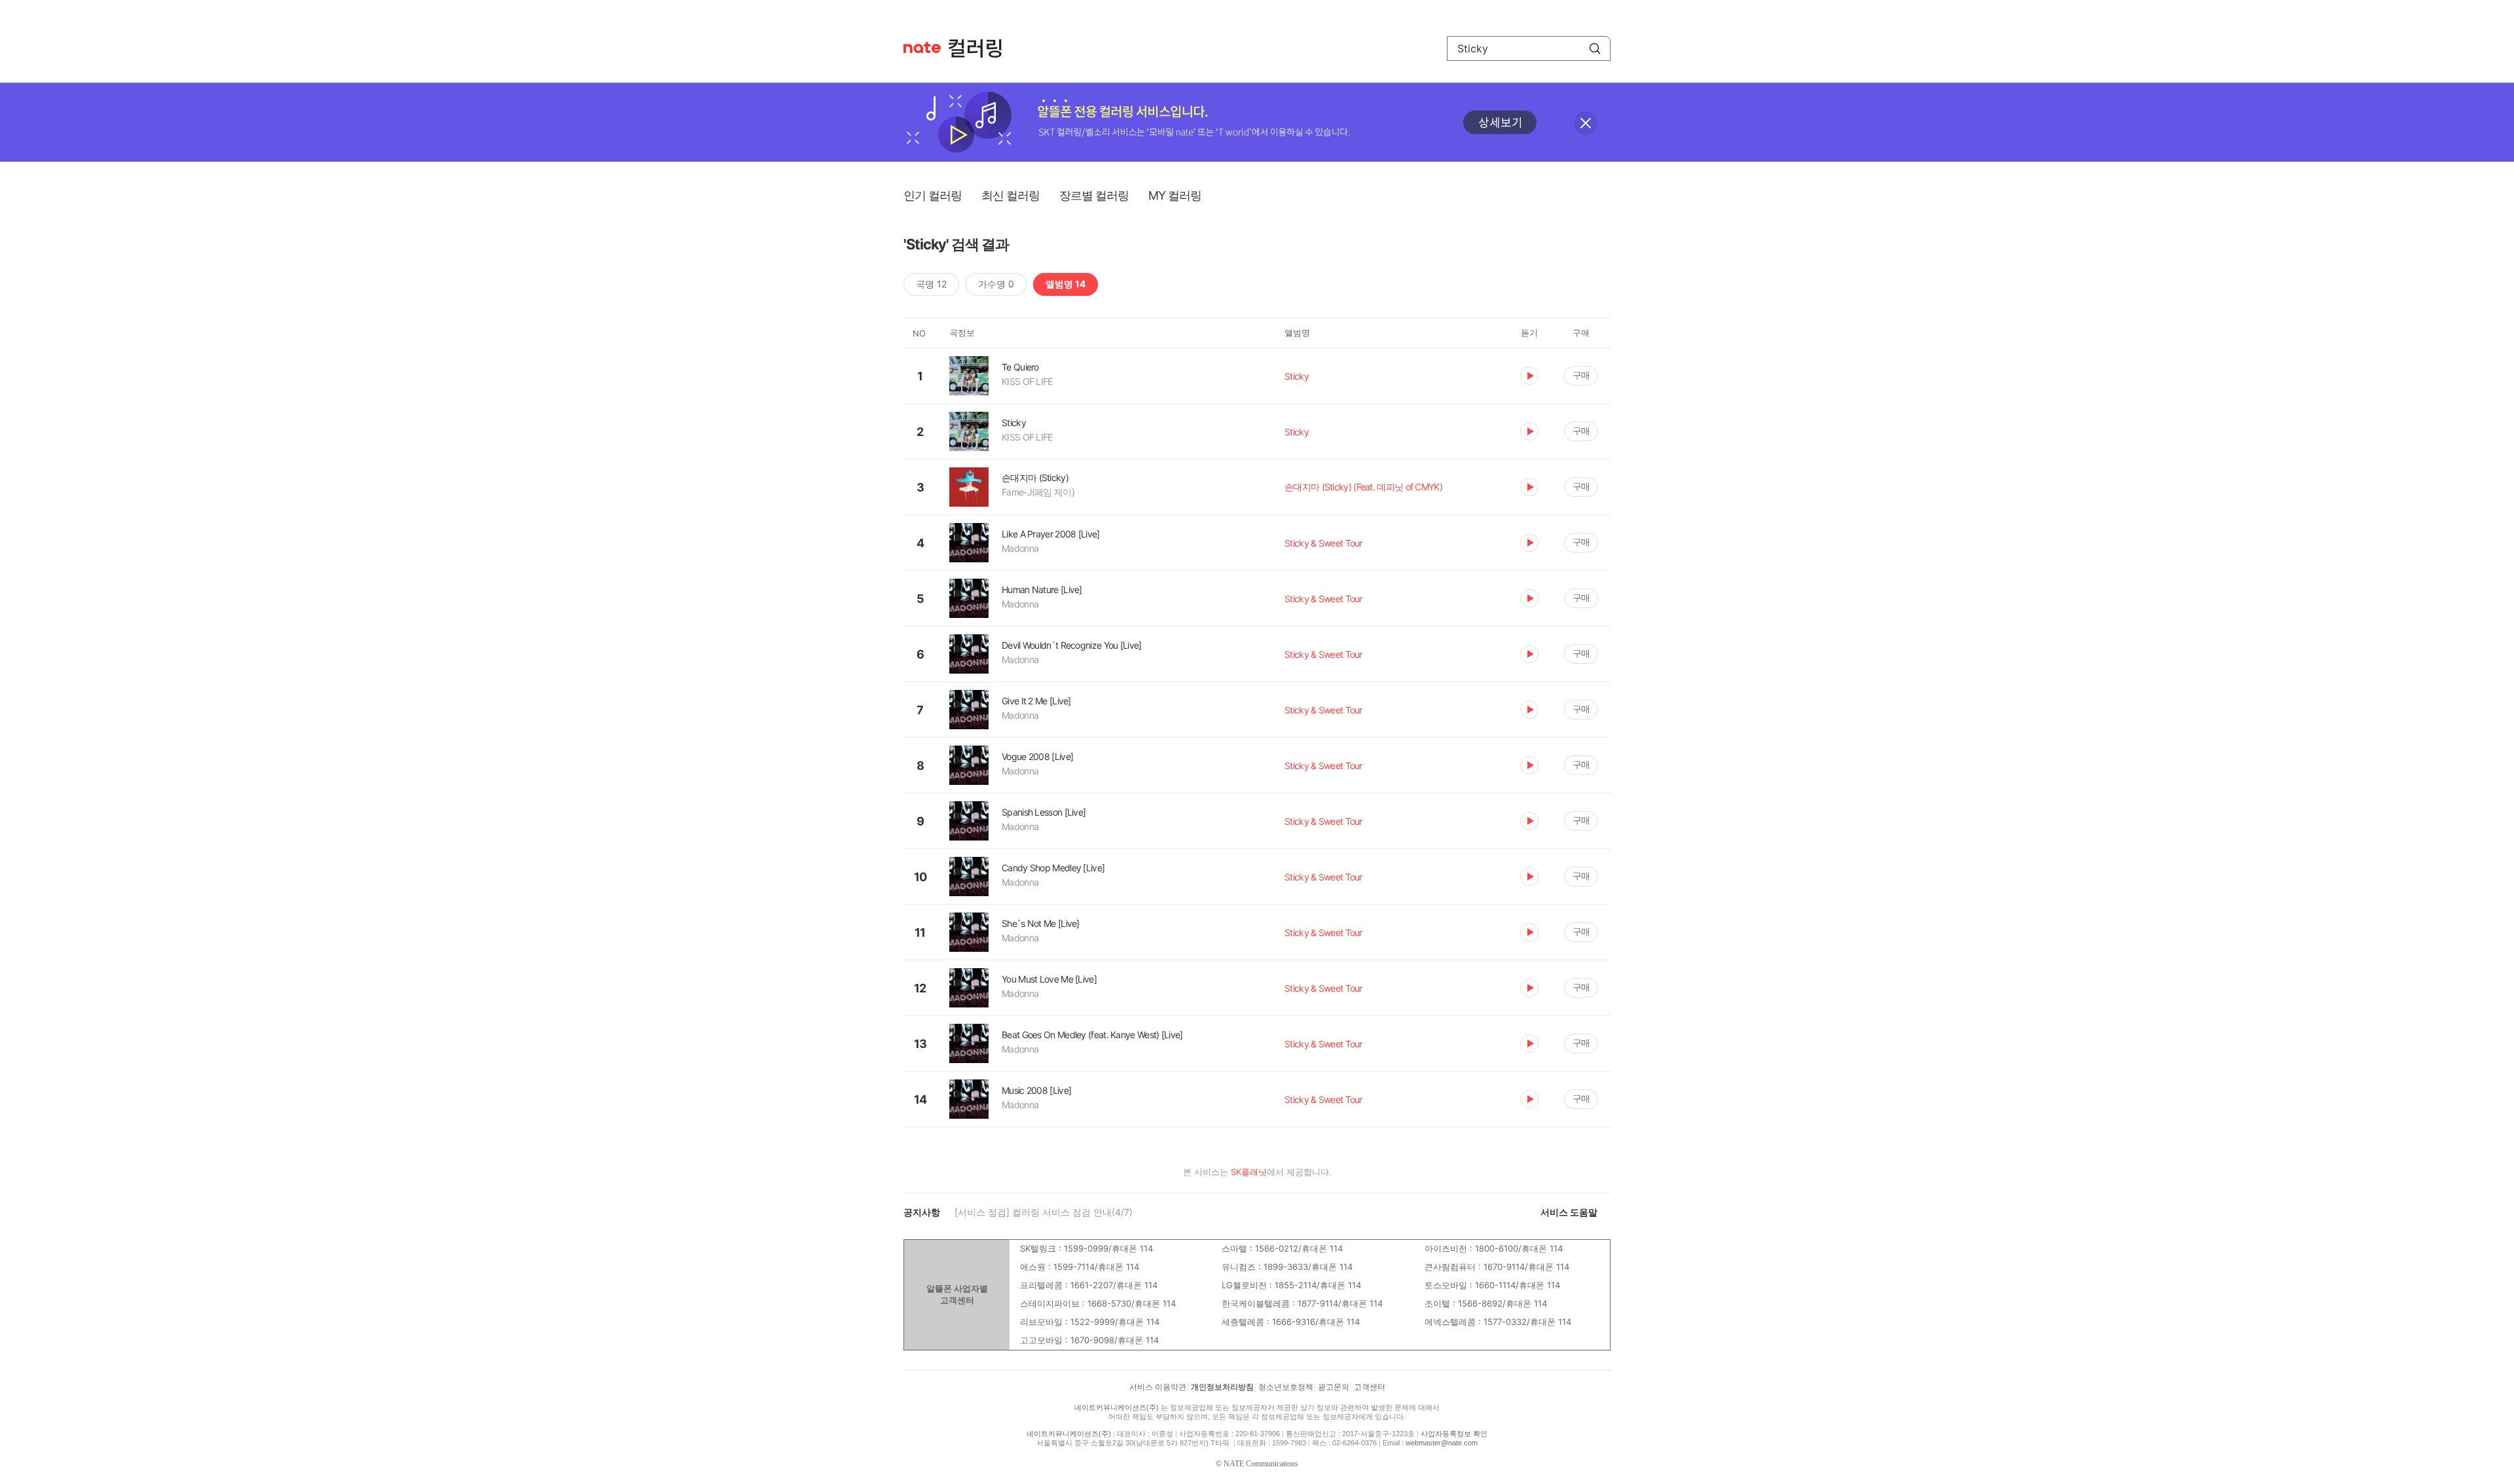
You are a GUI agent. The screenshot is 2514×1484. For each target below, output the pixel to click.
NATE (922, 47)
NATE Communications (1261, 1464)
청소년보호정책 (1286, 1387)
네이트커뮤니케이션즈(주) (1117, 1407)
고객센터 (1370, 1387)
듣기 (1529, 376)
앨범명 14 (1066, 284)
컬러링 (981, 48)
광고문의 (1334, 1387)
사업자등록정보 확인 (1454, 1434)
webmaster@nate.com (1442, 1443)
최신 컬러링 (1011, 195)
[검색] (1595, 48)
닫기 (1586, 123)
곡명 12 (931, 284)
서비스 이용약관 (1158, 1387)
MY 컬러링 (1175, 195)
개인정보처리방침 (1222, 1387)
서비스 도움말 (1569, 1212)
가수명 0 (996, 284)
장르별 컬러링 (1094, 195)
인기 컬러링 (933, 195)
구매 (1581, 375)
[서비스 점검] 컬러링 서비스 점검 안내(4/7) (1044, 1212)
